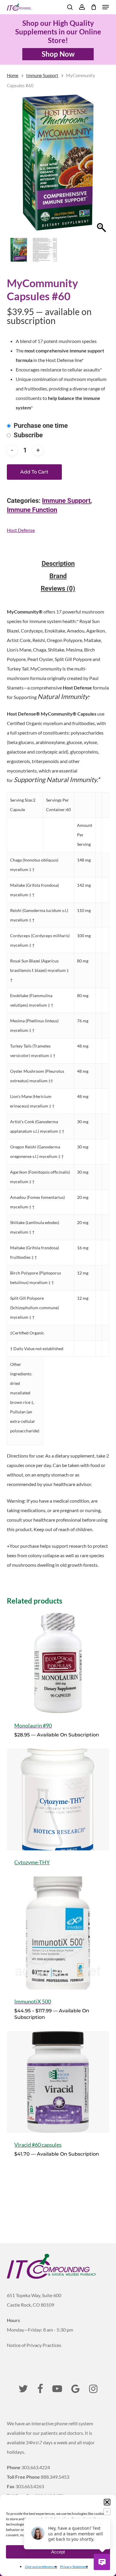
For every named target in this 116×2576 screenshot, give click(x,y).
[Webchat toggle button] (102, 2562)
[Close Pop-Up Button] (107, 2512)
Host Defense (21, 530)
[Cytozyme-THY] (58, 1799)
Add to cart (34, 472)
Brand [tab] (58, 576)
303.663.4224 (36, 2467)
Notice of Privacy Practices (34, 2345)
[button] (107, 2502)
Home (13, 75)
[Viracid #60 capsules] (58, 2082)
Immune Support (42, 75)
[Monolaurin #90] (58, 1663)
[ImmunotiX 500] (58, 1933)
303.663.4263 (30, 2486)
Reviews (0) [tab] (58, 589)
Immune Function (32, 510)
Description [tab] (58, 564)
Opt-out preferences (41, 2567)
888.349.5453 (55, 2477)
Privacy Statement (74, 2567)
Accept (58, 2552)
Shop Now (58, 54)
